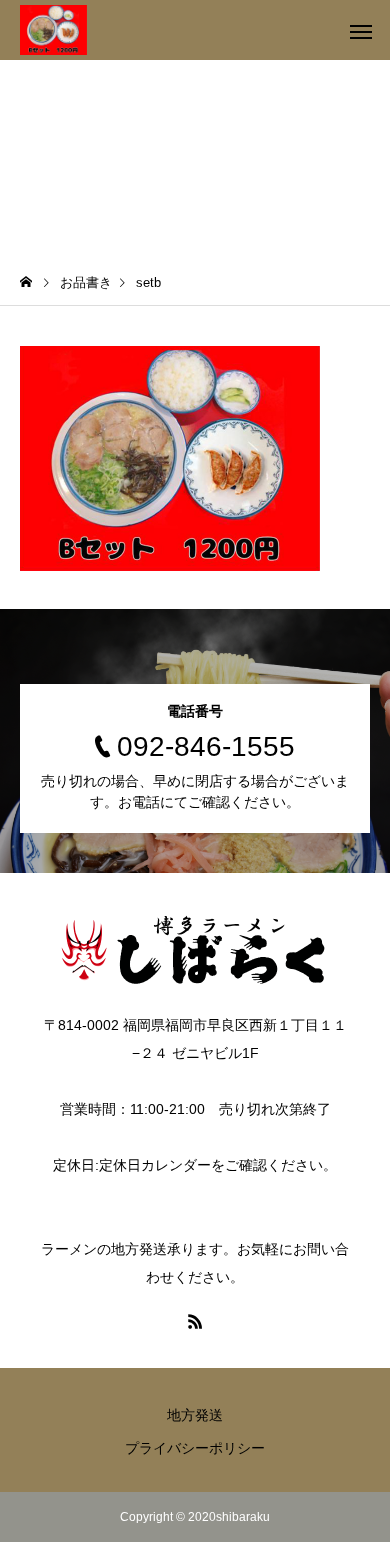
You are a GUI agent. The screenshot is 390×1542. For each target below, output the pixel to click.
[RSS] (195, 1321)
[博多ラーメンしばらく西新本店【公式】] (53, 30)
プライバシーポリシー (195, 1448)
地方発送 (195, 1415)
